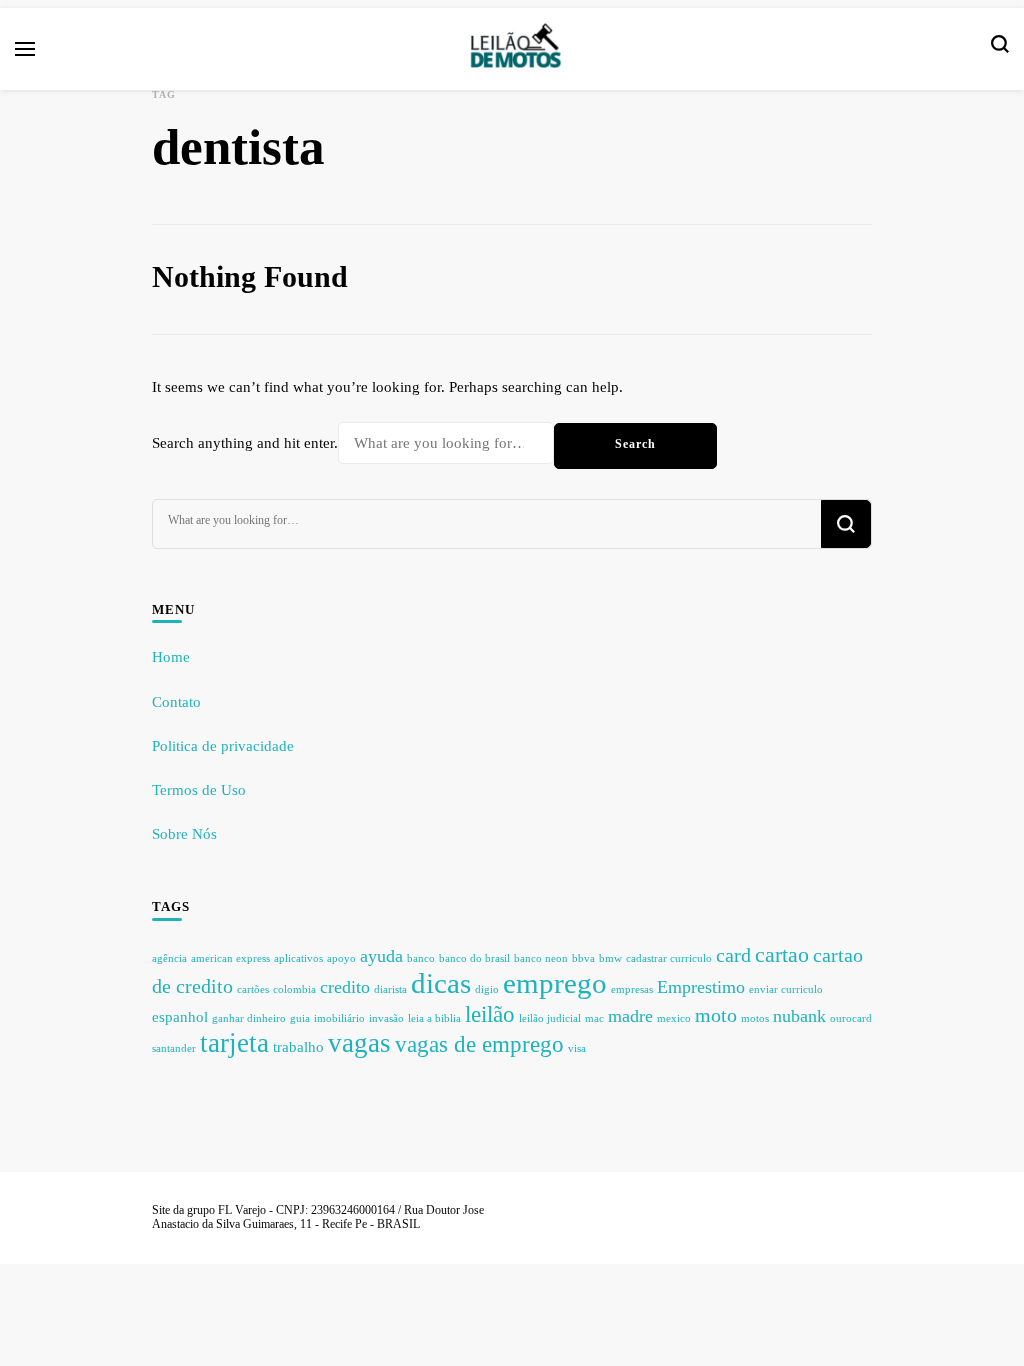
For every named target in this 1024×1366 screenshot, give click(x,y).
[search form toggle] (1000, 49)
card (733, 955)
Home (171, 657)
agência (169, 958)
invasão (386, 1018)
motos (755, 1018)
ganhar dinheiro (249, 1018)
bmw (610, 958)
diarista (390, 989)
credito (345, 987)
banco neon (541, 958)
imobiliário (339, 1018)
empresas (632, 989)
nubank (799, 1016)
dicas (441, 983)
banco (421, 958)
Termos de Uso (199, 790)
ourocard (851, 1018)
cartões (253, 989)
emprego (555, 983)
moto (716, 1015)
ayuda (381, 956)
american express (230, 958)
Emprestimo (701, 987)
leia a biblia (434, 1018)
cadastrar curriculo (669, 958)
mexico (674, 1018)
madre (630, 1016)
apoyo (341, 958)
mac (594, 1018)
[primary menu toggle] (25, 49)
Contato (176, 702)
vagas (359, 1043)
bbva (583, 958)
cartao (782, 955)
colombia (294, 989)
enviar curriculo (786, 989)
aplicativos (298, 958)
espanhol (180, 1017)
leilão (490, 1014)
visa (577, 1048)
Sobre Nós (184, 834)
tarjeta (234, 1043)
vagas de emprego (479, 1044)
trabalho (298, 1047)
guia (300, 1018)
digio (487, 989)
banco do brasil (474, 958)
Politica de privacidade (223, 746)
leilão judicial (550, 1018)
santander (174, 1048)
